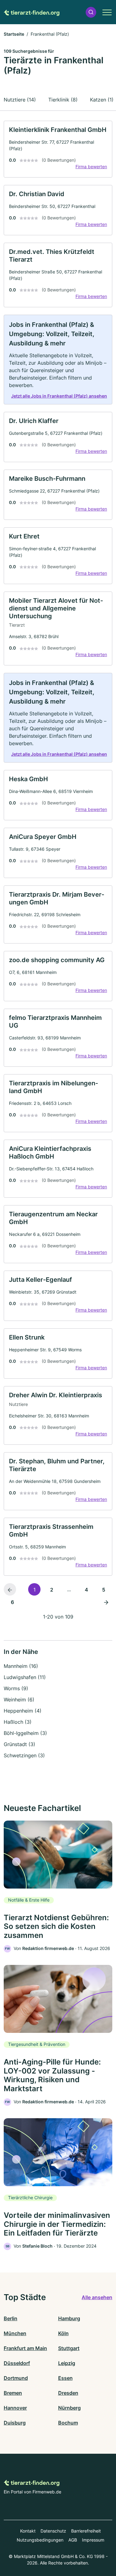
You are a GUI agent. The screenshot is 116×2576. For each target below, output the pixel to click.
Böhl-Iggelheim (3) (25, 1733)
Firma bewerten (91, 167)
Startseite (14, 34)
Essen (65, 2378)
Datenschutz (53, 2531)
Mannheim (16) (21, 1666)
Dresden (68, 2393)
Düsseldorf (17, 2363)
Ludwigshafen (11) (25, 1677)
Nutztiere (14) (20, 100)
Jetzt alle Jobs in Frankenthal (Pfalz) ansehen (59, 396)
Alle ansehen (97, 2297)
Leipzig (67, 2363)
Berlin (11, 2318)
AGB (73, 2540)
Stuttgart (69, 2348)
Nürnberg (69, 2408)
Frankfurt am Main (25, 2348)
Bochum (68, 2423)
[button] (91, 12)
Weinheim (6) (19, 1700)
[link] (58, 149)
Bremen (13, 2393)
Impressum (93, 2540)
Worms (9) (16, 1688)
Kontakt (28, 2531)
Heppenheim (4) (23, 1711)
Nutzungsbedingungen (40, 2540)
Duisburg (15, 2423)
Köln (63, 2333)
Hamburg (69, 2318)
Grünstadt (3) (19, 1744)
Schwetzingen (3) (24, 1755)
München (15, 2333)
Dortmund (16, 2378)
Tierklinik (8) (63, 100)
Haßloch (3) (18, 1722)
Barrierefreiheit (86, 2531)
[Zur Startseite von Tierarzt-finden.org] (32, 12)
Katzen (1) (102, 100)
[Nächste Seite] (106, 1602)
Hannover (15, 2408)
